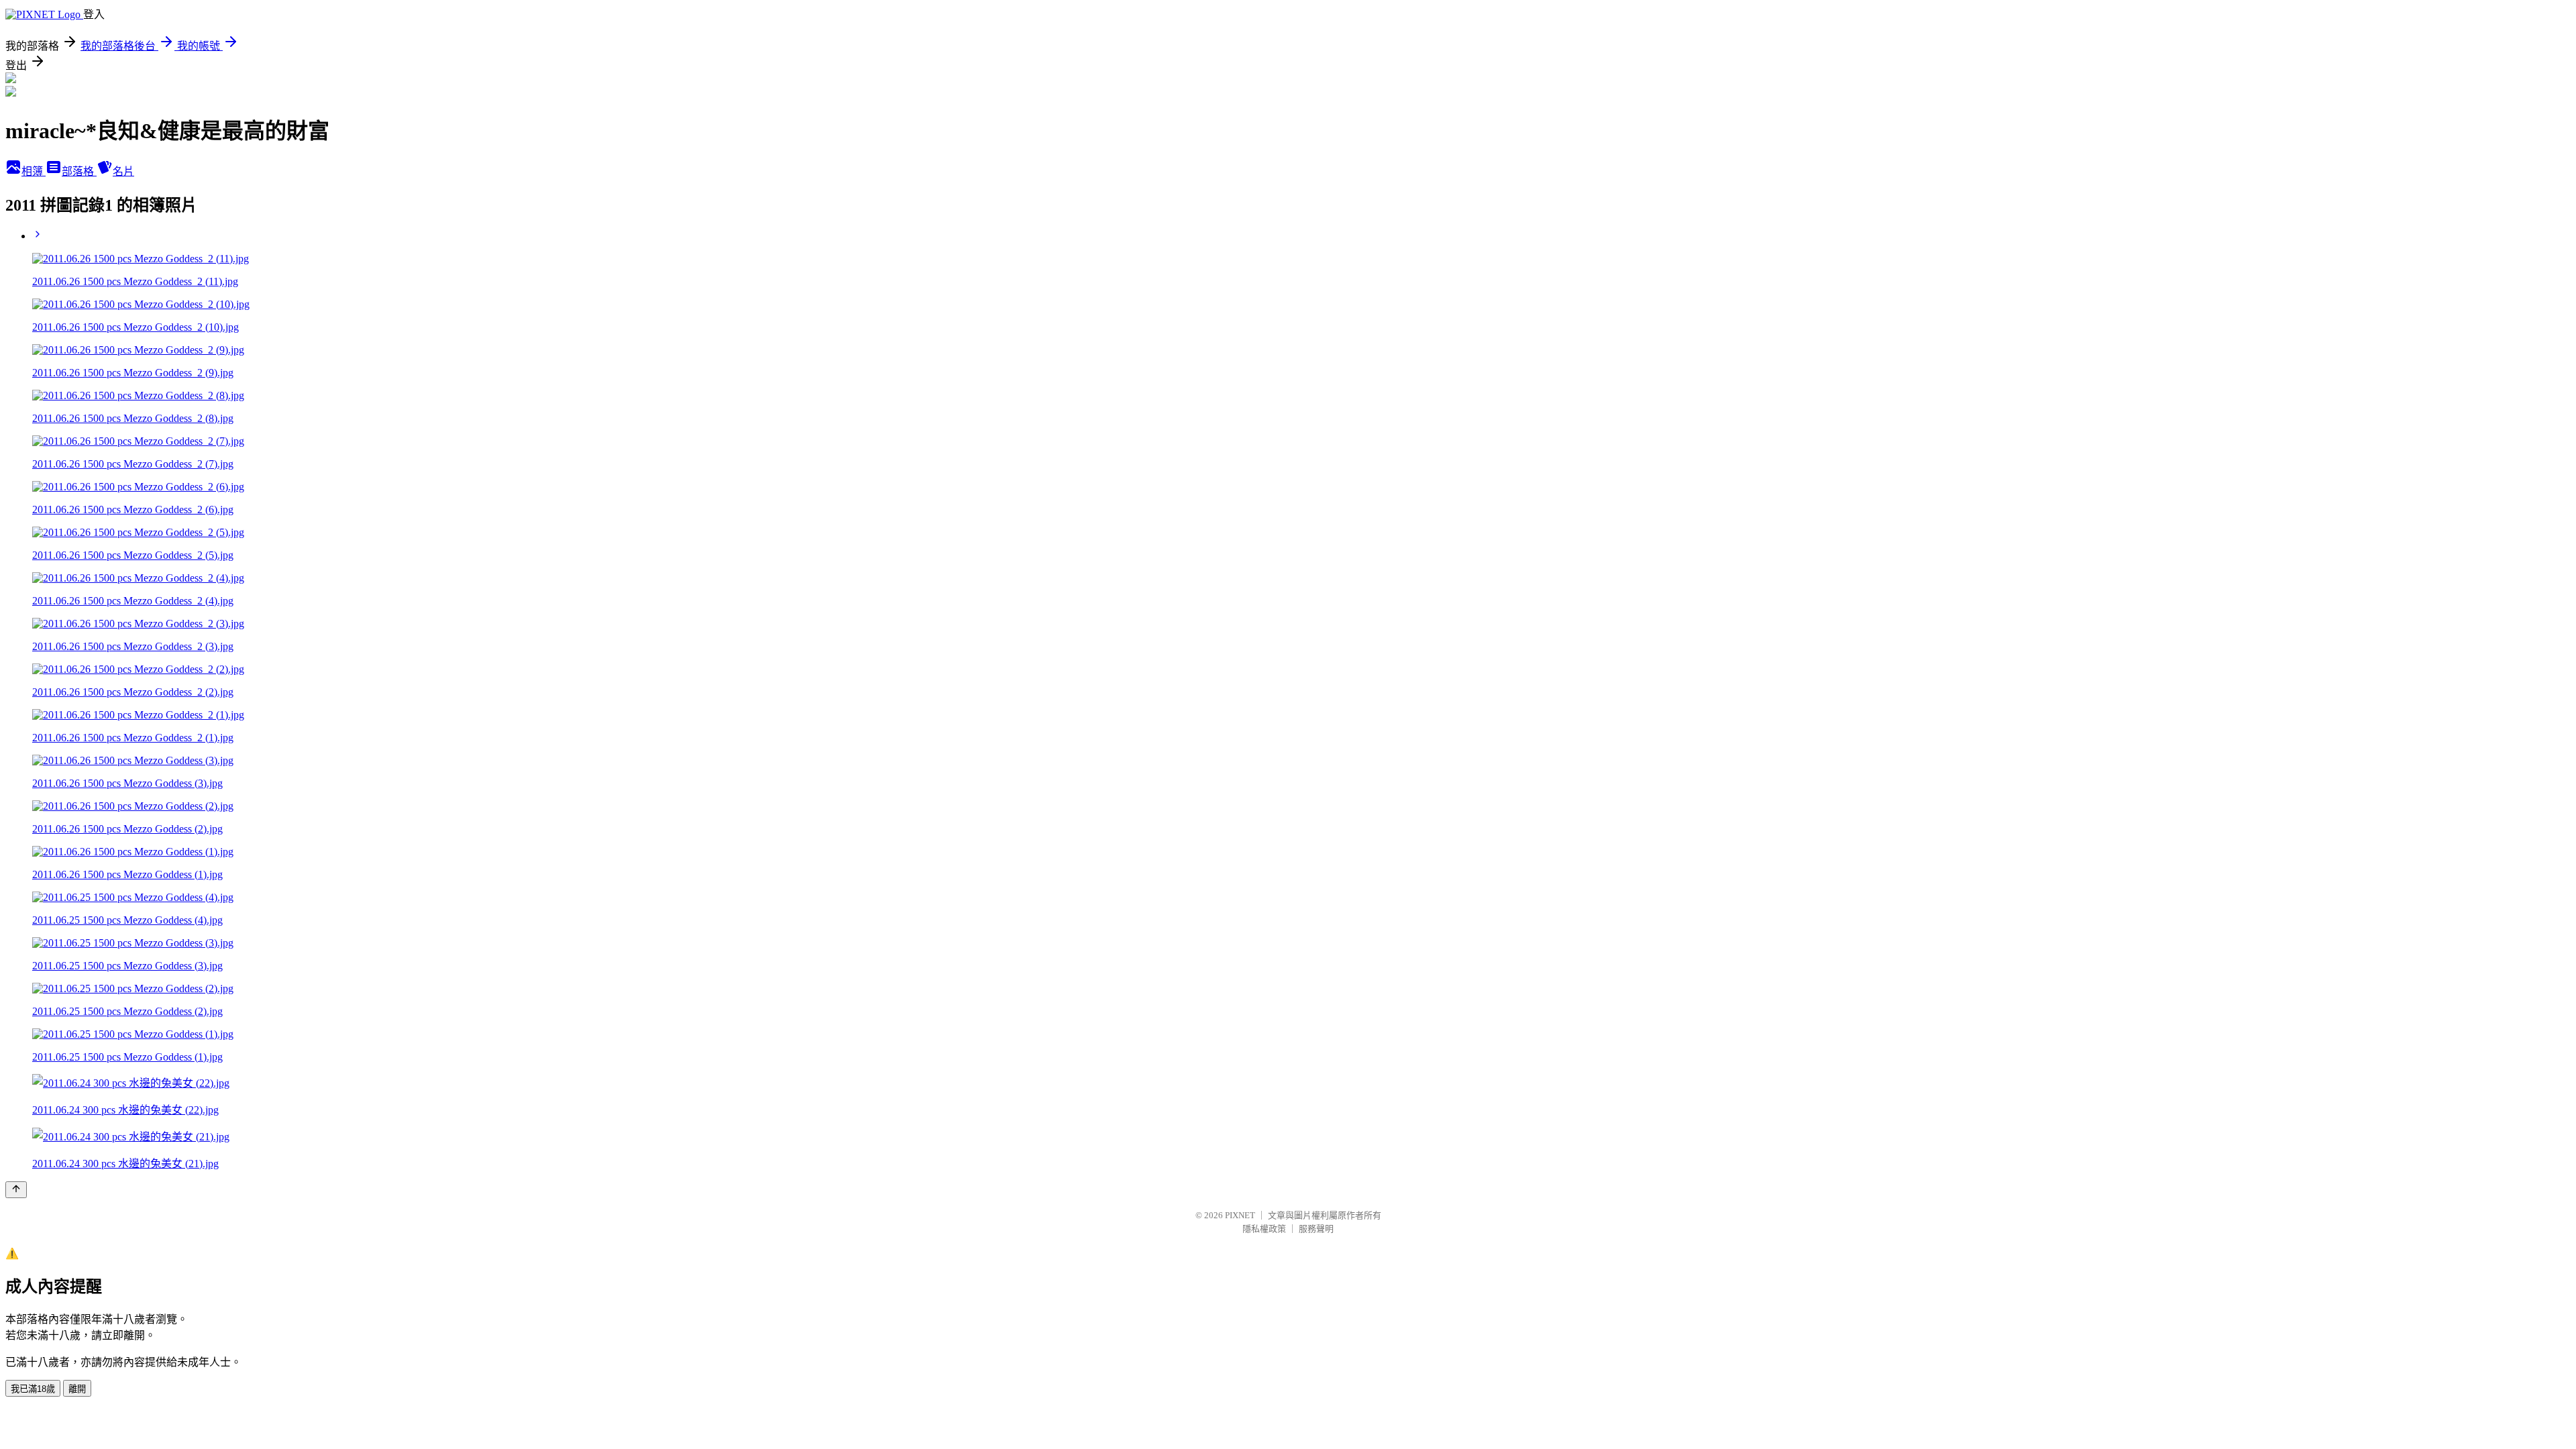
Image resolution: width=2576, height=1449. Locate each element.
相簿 (34, 171)
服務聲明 (1316, 1229)
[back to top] (16, 1190)
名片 (123, 171)
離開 (77, 1389)
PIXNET (1240, 1215)
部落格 (79, 171)
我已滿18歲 (33, 1389)
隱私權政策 (1264, 1229)
